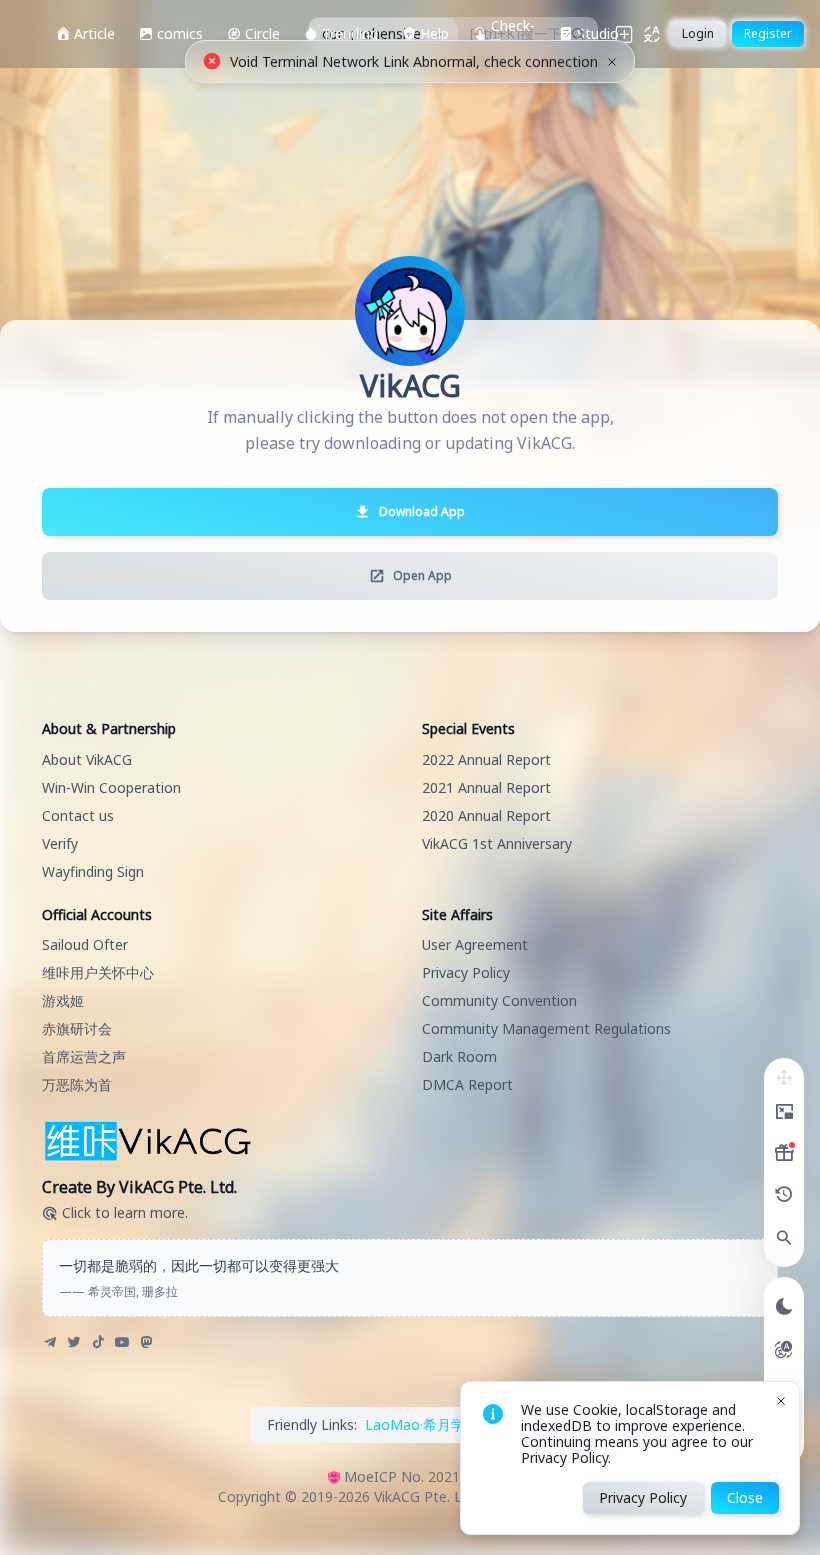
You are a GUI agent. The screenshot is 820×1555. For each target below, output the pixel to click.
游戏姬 (63, 1000)
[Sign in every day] (784, 1153)
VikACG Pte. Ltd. (426, 1496)
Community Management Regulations (546, 1028)
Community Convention (499, 1000)
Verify (60, 843)
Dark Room (459, 1056)
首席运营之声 (84, 1056)
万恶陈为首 (77, 1084)
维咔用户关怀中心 (98, 972)
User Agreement (475, 944)
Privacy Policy (466, 972)
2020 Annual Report (486, 815)
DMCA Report (467, 1084)
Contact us (78, 815)
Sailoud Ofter (85, 944)
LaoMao (392, 1424)
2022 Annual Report (486, 759)
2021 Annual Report (486, 787)
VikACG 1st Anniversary (497, 843)
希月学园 (451, 1424)
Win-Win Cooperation (111, 787)
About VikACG (87, 759)
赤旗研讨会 (77, 1028)
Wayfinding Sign (93, 871)
